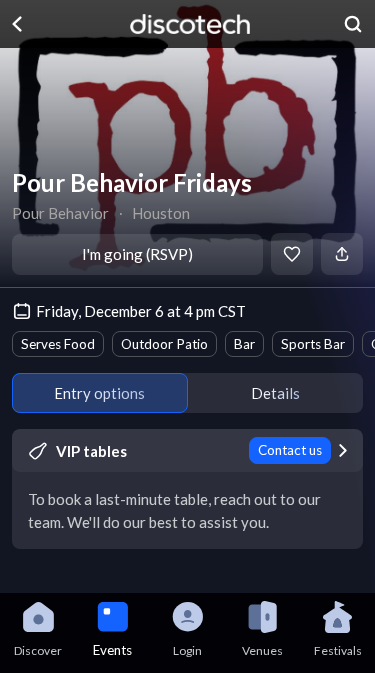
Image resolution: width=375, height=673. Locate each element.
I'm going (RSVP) (137, 254)
